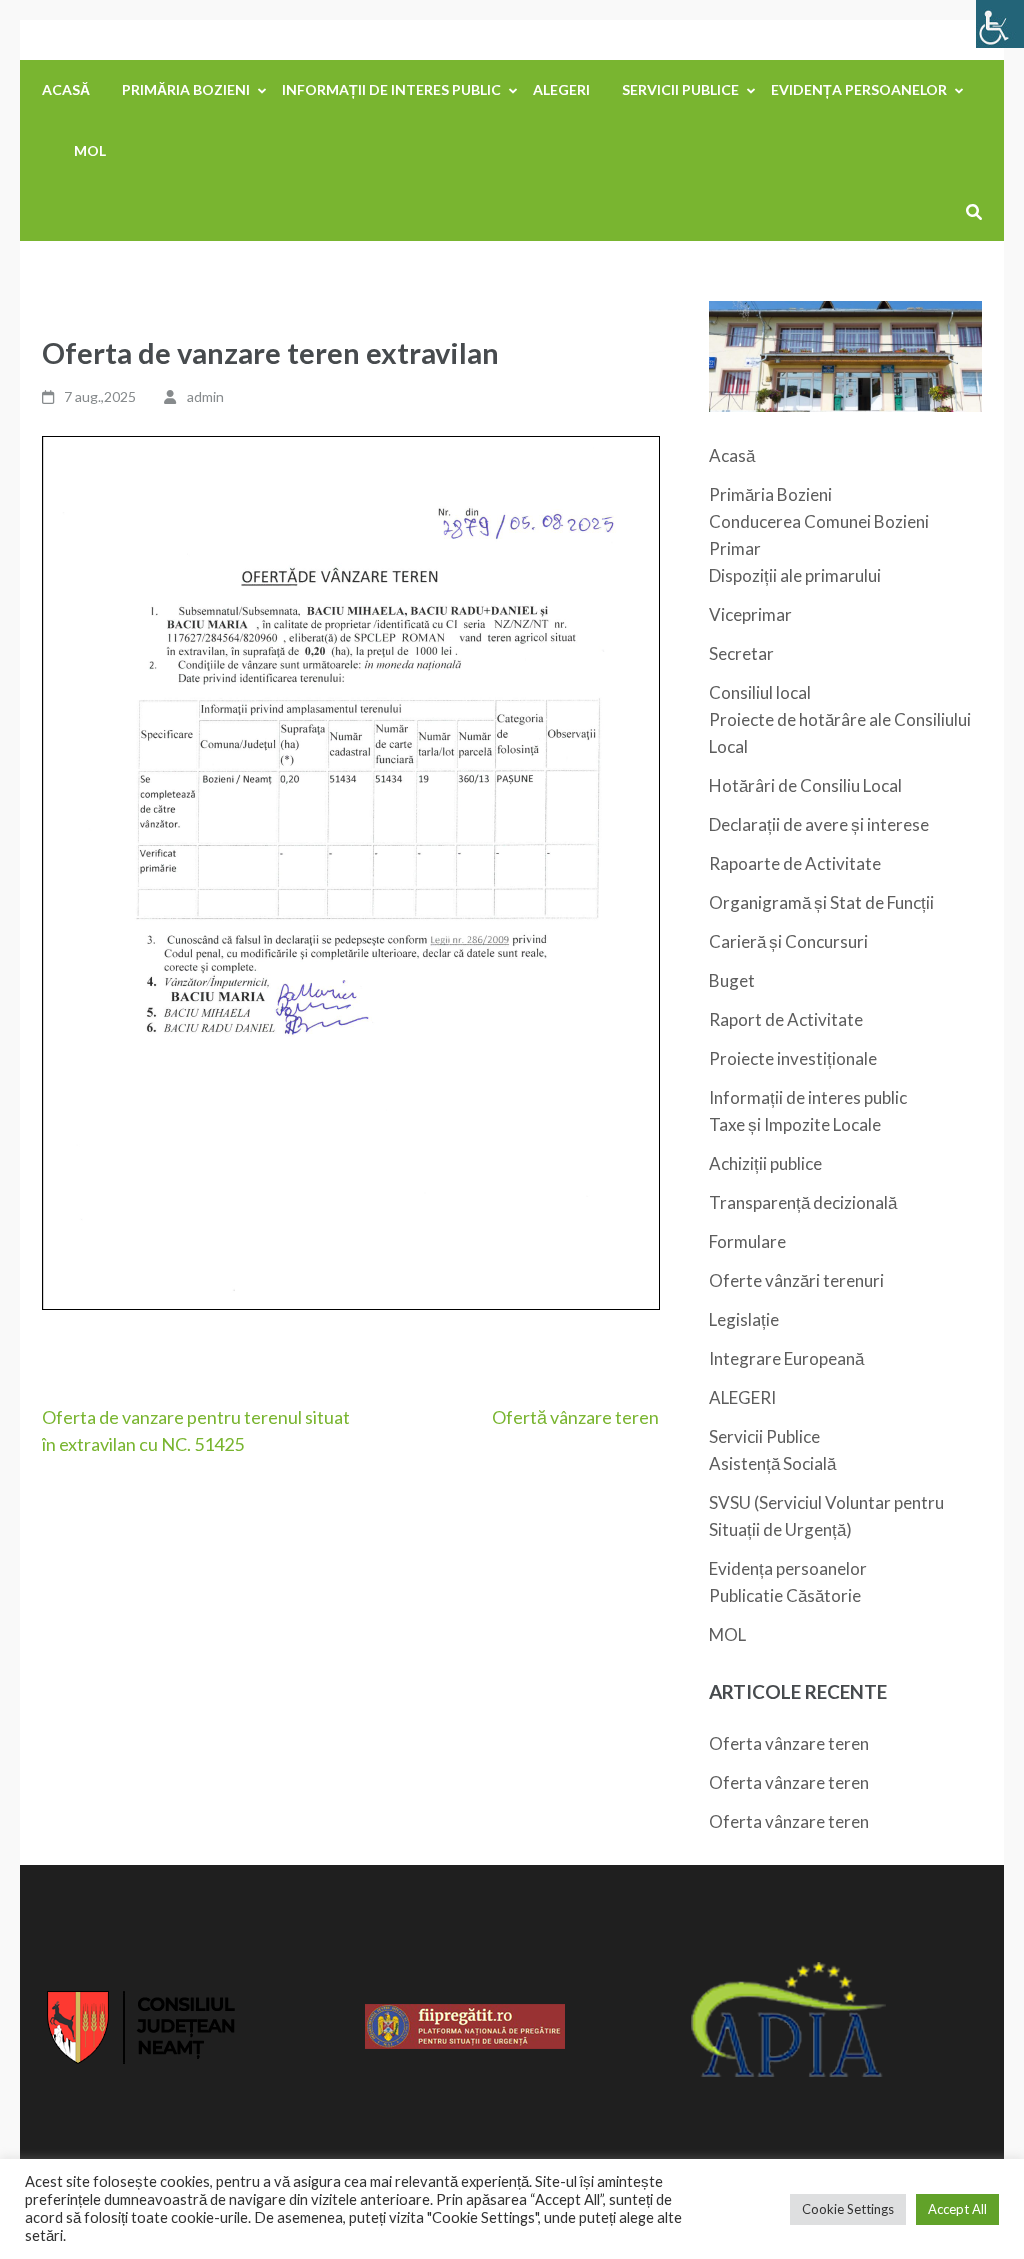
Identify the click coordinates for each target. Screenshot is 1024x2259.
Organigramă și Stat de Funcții (821, 902)
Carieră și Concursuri (788, 941)
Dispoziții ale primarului (795, 575)
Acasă (66, 89)
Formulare (747, 1241)
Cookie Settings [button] (848, 2209)
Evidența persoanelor (859, 89)
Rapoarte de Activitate (795, 863)
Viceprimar (750, 614)
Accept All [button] (957, 2209)
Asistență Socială (772, 1463)
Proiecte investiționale (793, 1058)
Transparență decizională (803, 1202)
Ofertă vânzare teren (575, 1417)
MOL (90, 150)
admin (205, 396)
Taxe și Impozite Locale (795, 1124)
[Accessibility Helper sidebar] (1000, 24)
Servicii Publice (680, 89)
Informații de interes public (391, 89)
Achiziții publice (765, 1163)
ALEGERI (561, 89)
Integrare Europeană (786, 1358)
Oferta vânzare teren (789, 1743)
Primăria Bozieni (186, 89)
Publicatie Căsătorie (785, 1595)
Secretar (741, 653)
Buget (732, 980)
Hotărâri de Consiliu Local (805, 785)
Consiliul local (760, 692)
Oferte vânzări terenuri (796, 1280)
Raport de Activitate (786, 1019)
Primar (735, 548)
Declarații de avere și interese (819, 824)
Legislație (744, 1319)
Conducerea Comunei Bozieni (819, 521)
